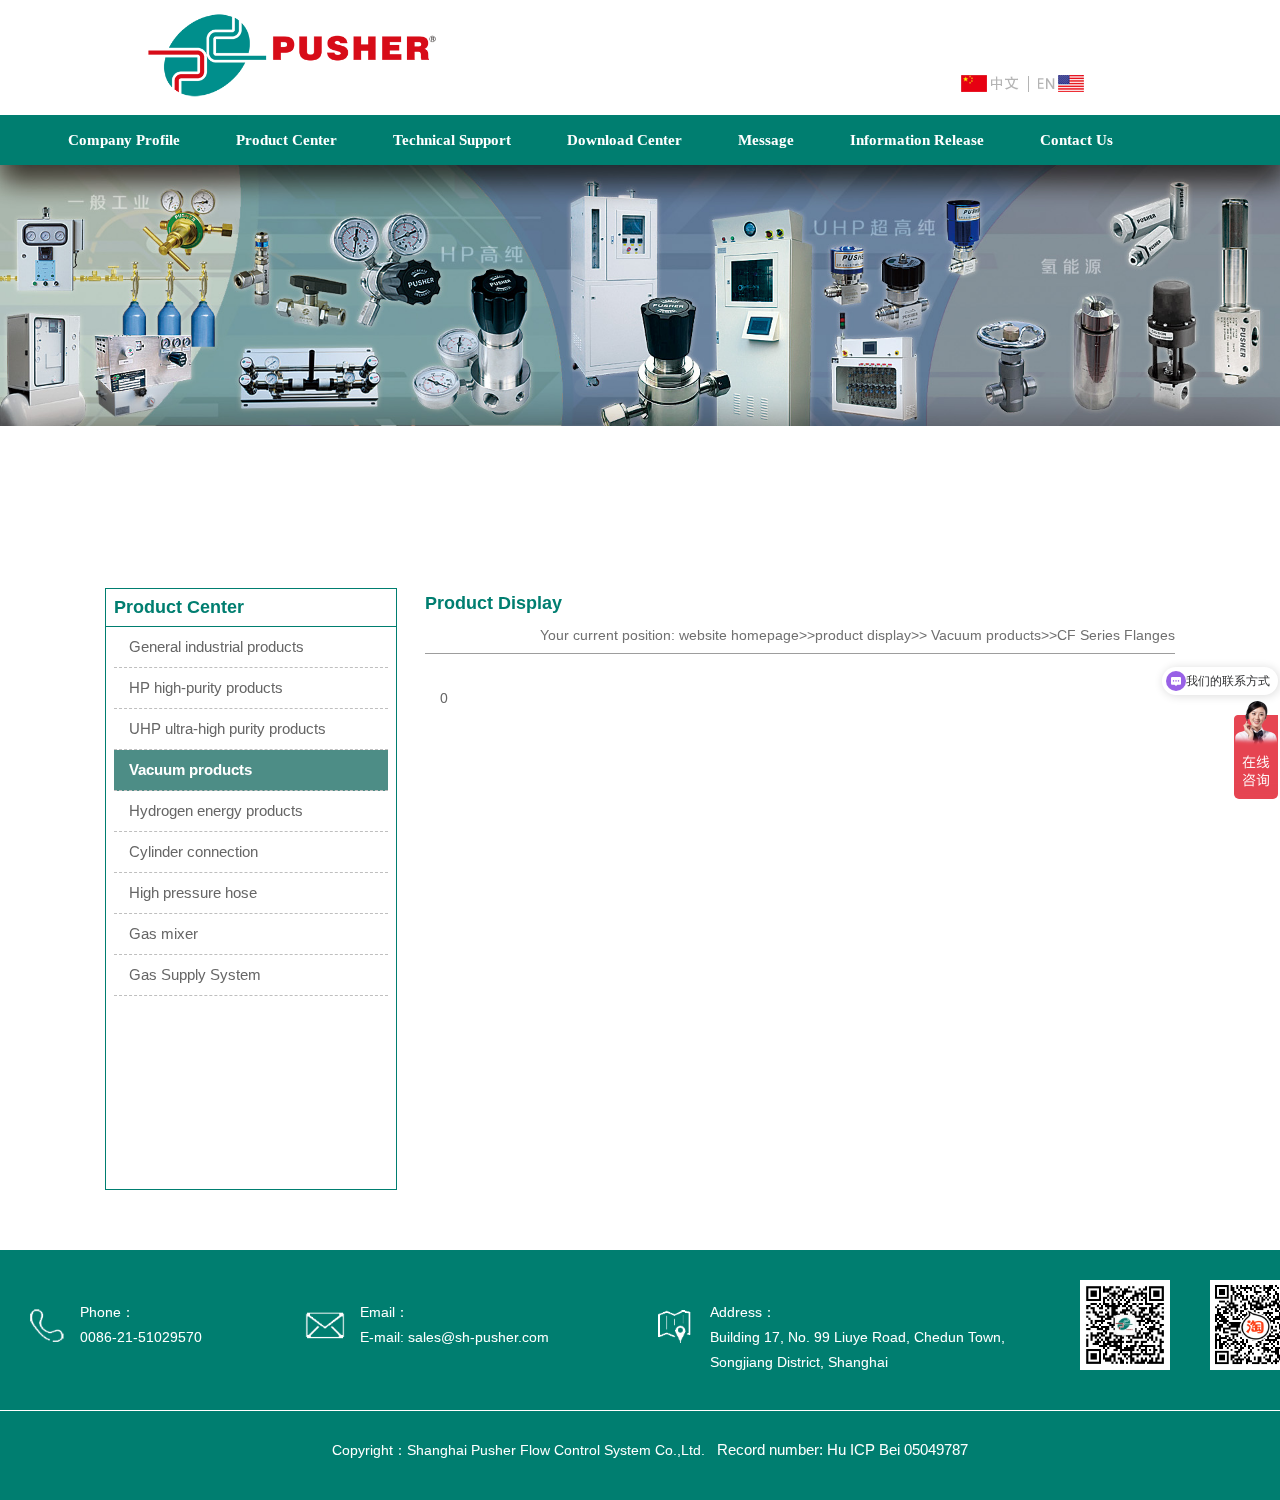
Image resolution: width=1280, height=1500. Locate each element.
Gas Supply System (195, 974)
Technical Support (452, 140)
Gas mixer (163, 933)
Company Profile (124, 140)
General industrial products (216, 646)
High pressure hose (193, 892)
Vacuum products (190, 769)
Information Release (917, 140)
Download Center (624, 140)
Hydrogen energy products (216, 810)
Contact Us (1076, 140)
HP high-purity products (206, 687)
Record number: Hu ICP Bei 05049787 (842, 1449)
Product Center (286, 140)
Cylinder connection (193, 851)
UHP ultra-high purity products (227, 728)
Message (766, 140)
